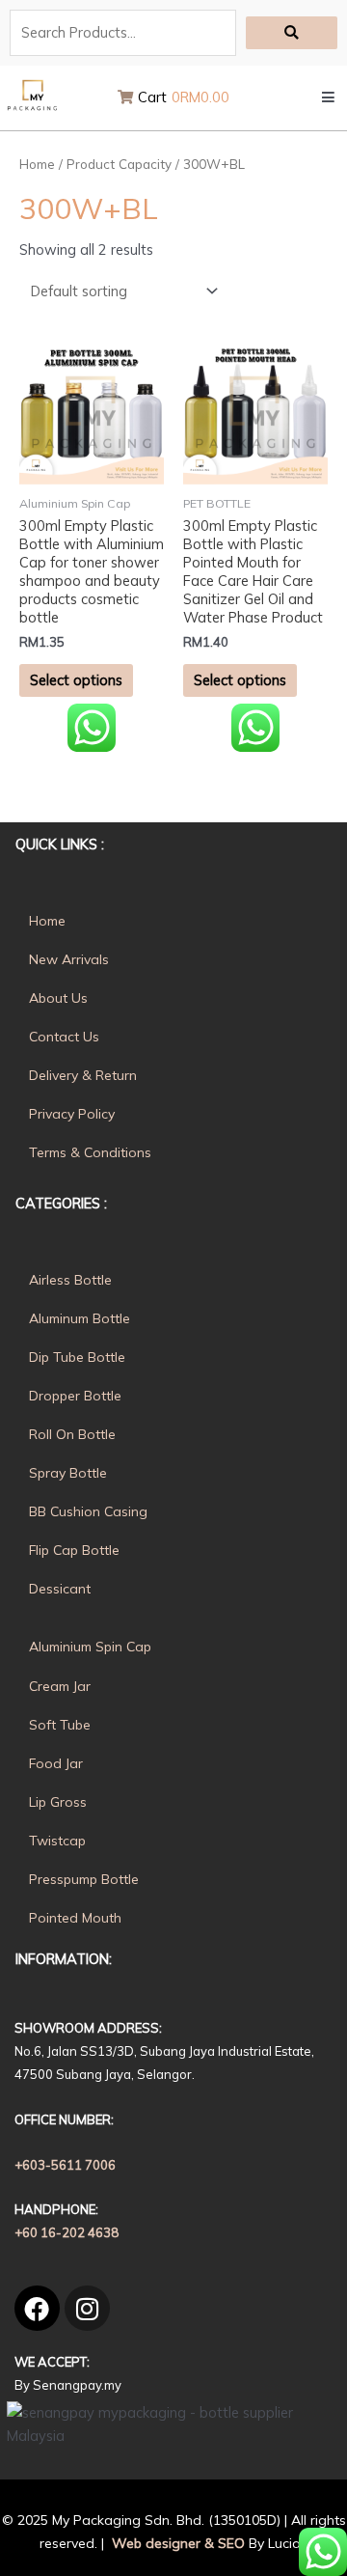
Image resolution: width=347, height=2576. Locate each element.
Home (37, 164)
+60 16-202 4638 (67, 2232)
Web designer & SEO (176, 2543)
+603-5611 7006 (65, 2165)
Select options (76, 680)
